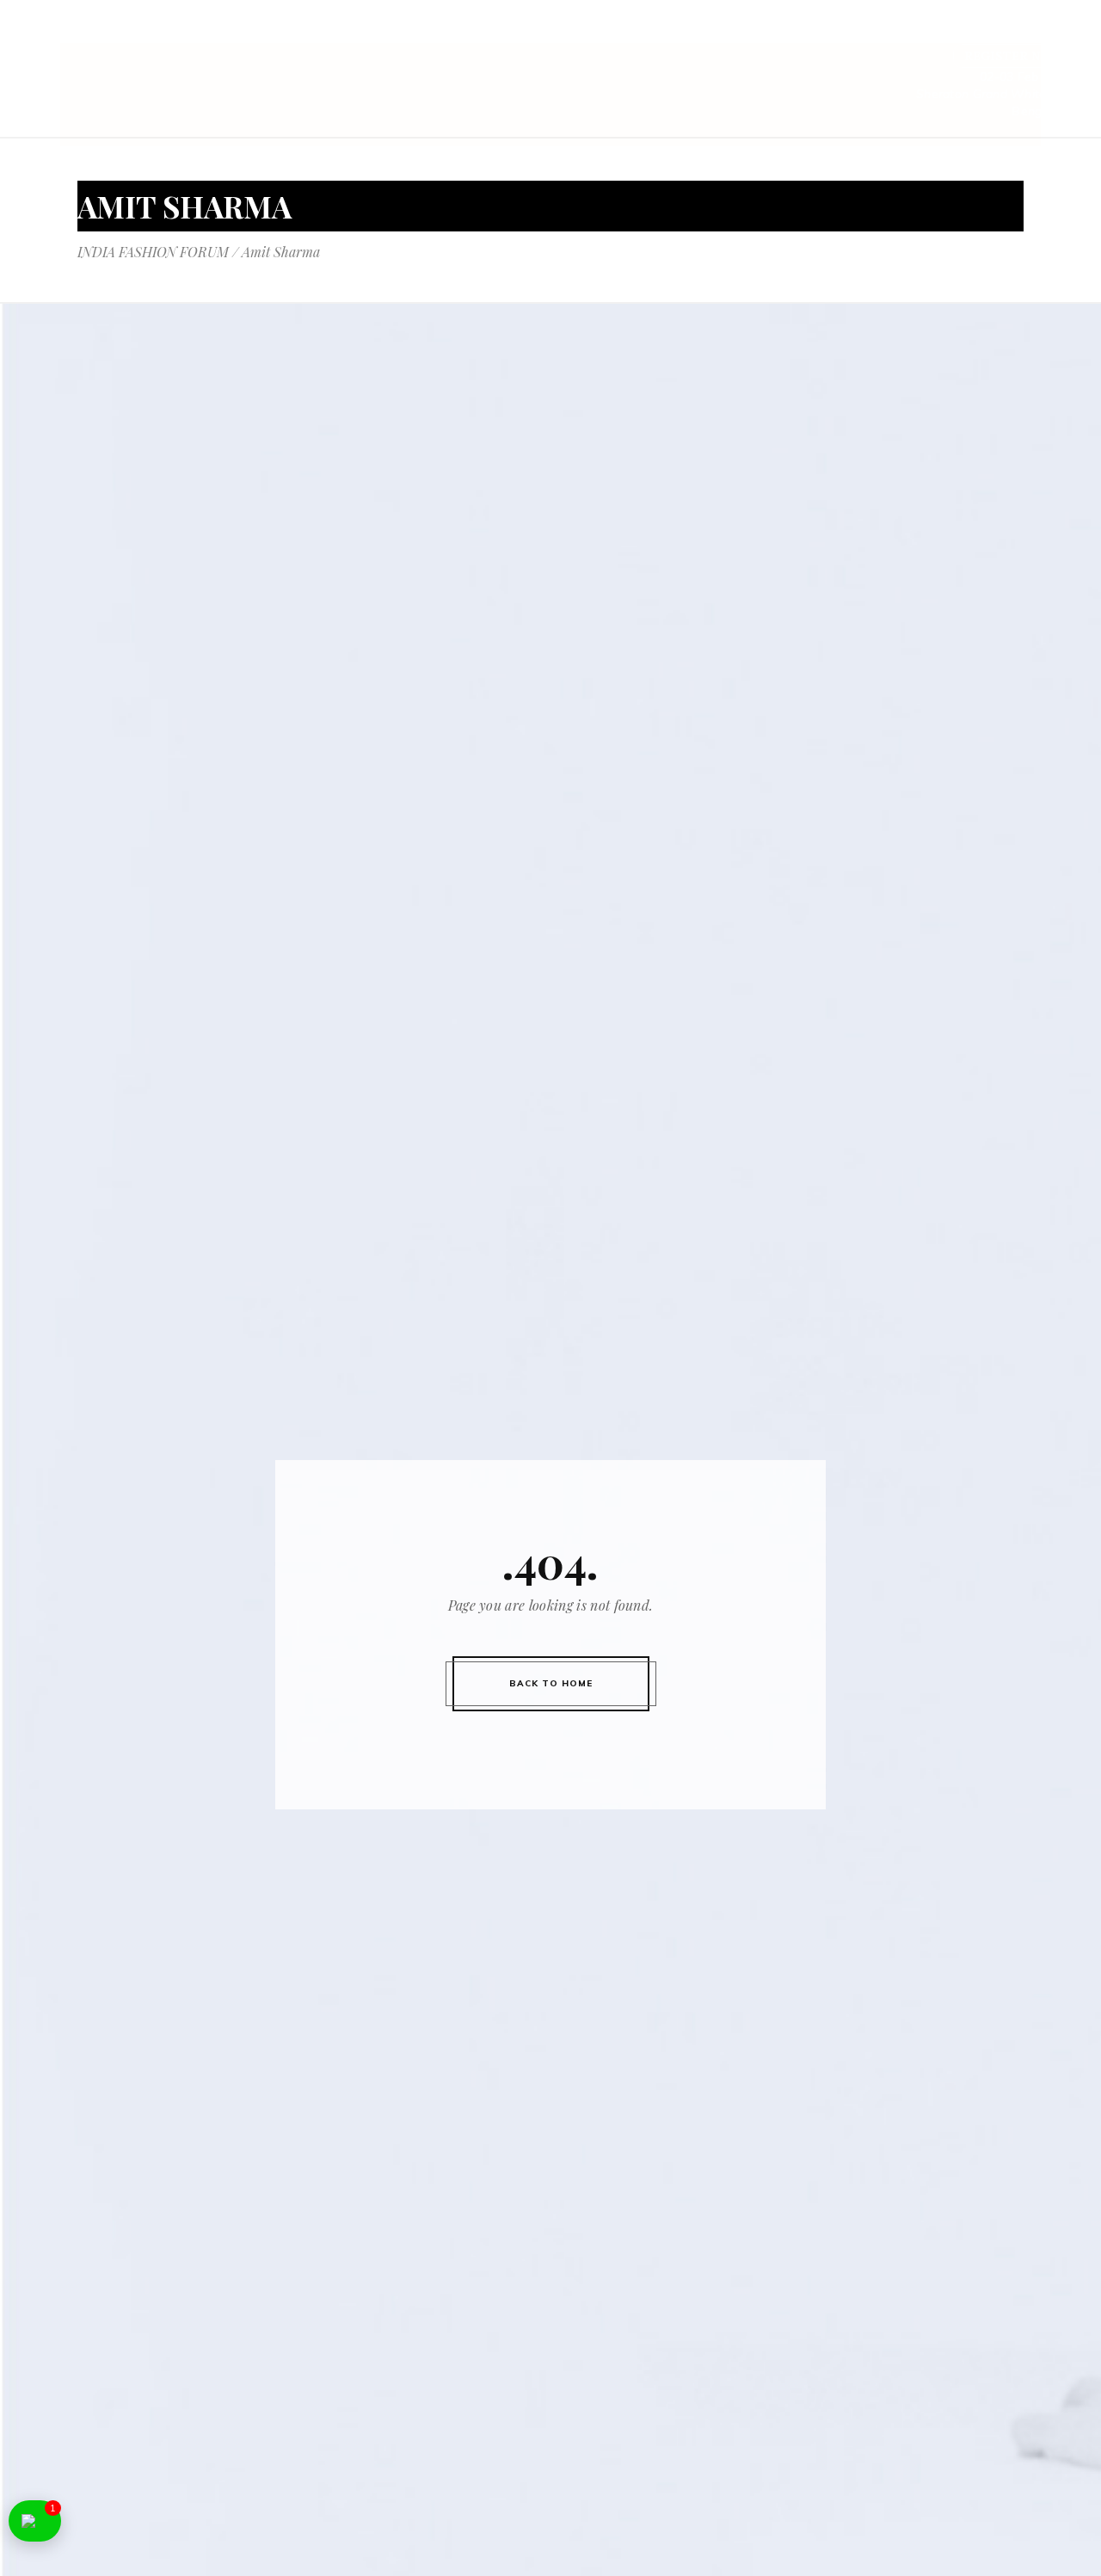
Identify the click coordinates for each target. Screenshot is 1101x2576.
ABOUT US (406, 33)
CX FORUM (1033, 33)
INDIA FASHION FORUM (153, 252)
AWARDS (842, 33)
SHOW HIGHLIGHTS (729, 33)
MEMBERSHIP (934, 33)
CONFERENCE (501, 33)
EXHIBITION (604, 33)
